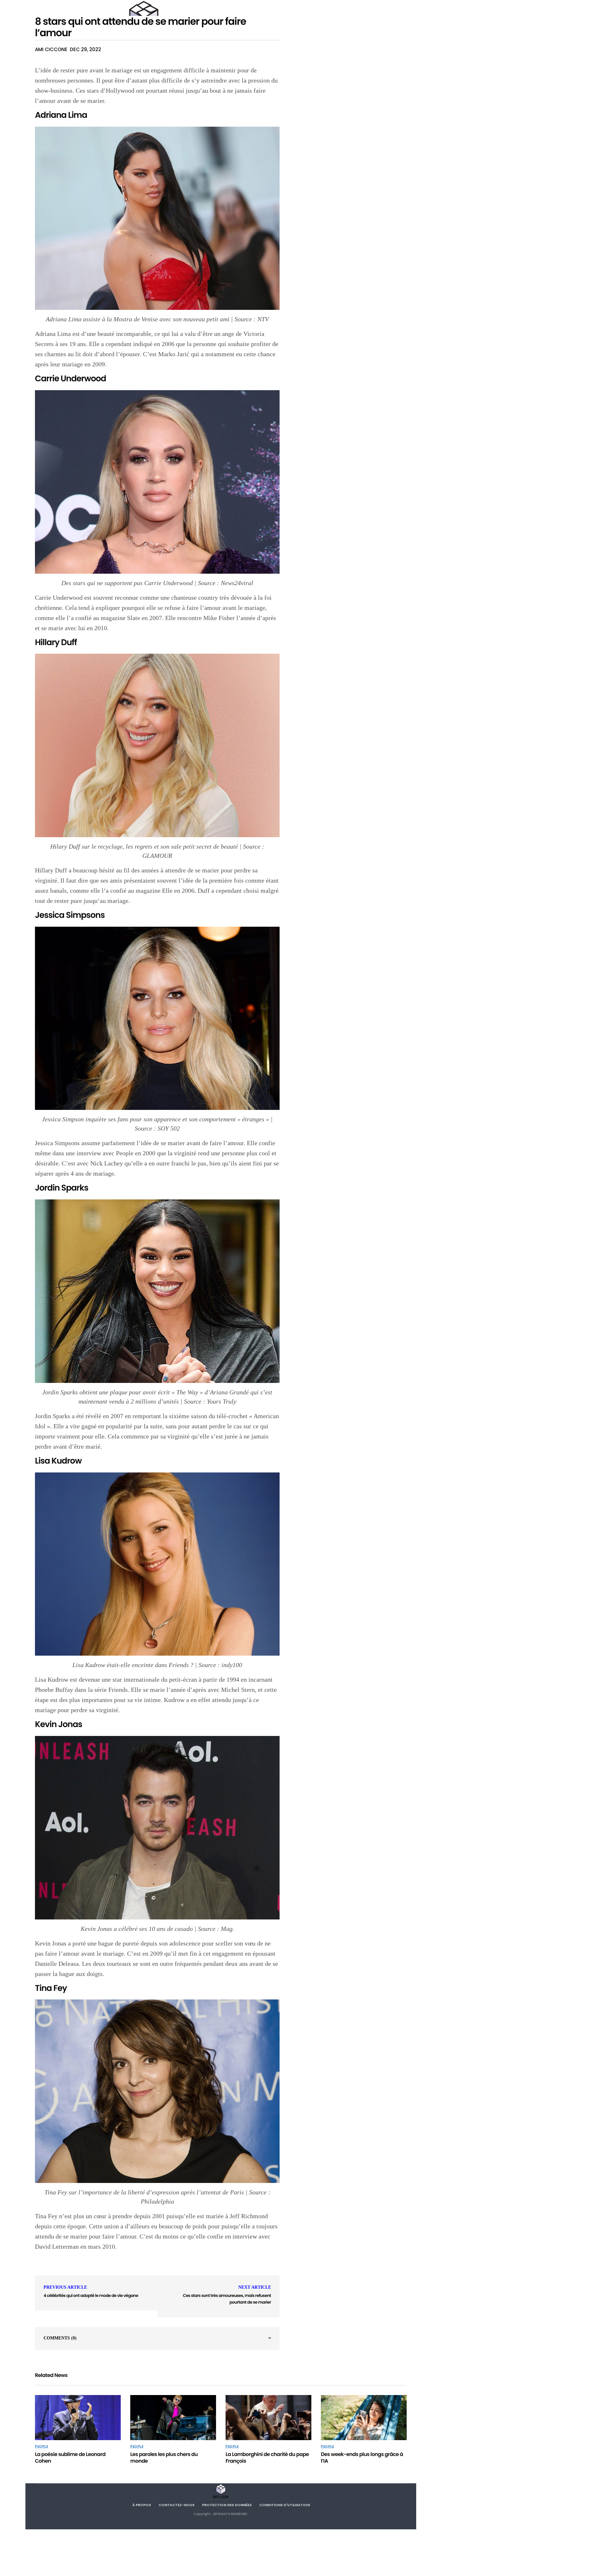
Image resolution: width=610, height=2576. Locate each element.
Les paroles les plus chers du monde (164, 2458)
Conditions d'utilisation (285, 2505)
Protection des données (227, 2505)
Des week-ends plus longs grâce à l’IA (362, 2458)
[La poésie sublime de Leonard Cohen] (78, 2418)
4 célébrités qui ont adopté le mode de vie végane (91, 2296)
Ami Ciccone (51, 49)
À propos (142, 2505)
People (41, 2446)
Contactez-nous (176, 2505)
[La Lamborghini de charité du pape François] (268, 2418)
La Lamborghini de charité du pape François (267, 2458)
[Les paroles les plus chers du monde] (173, 2418)
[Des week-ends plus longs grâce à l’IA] (364, 2418)
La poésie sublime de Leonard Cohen (70, 2458)
